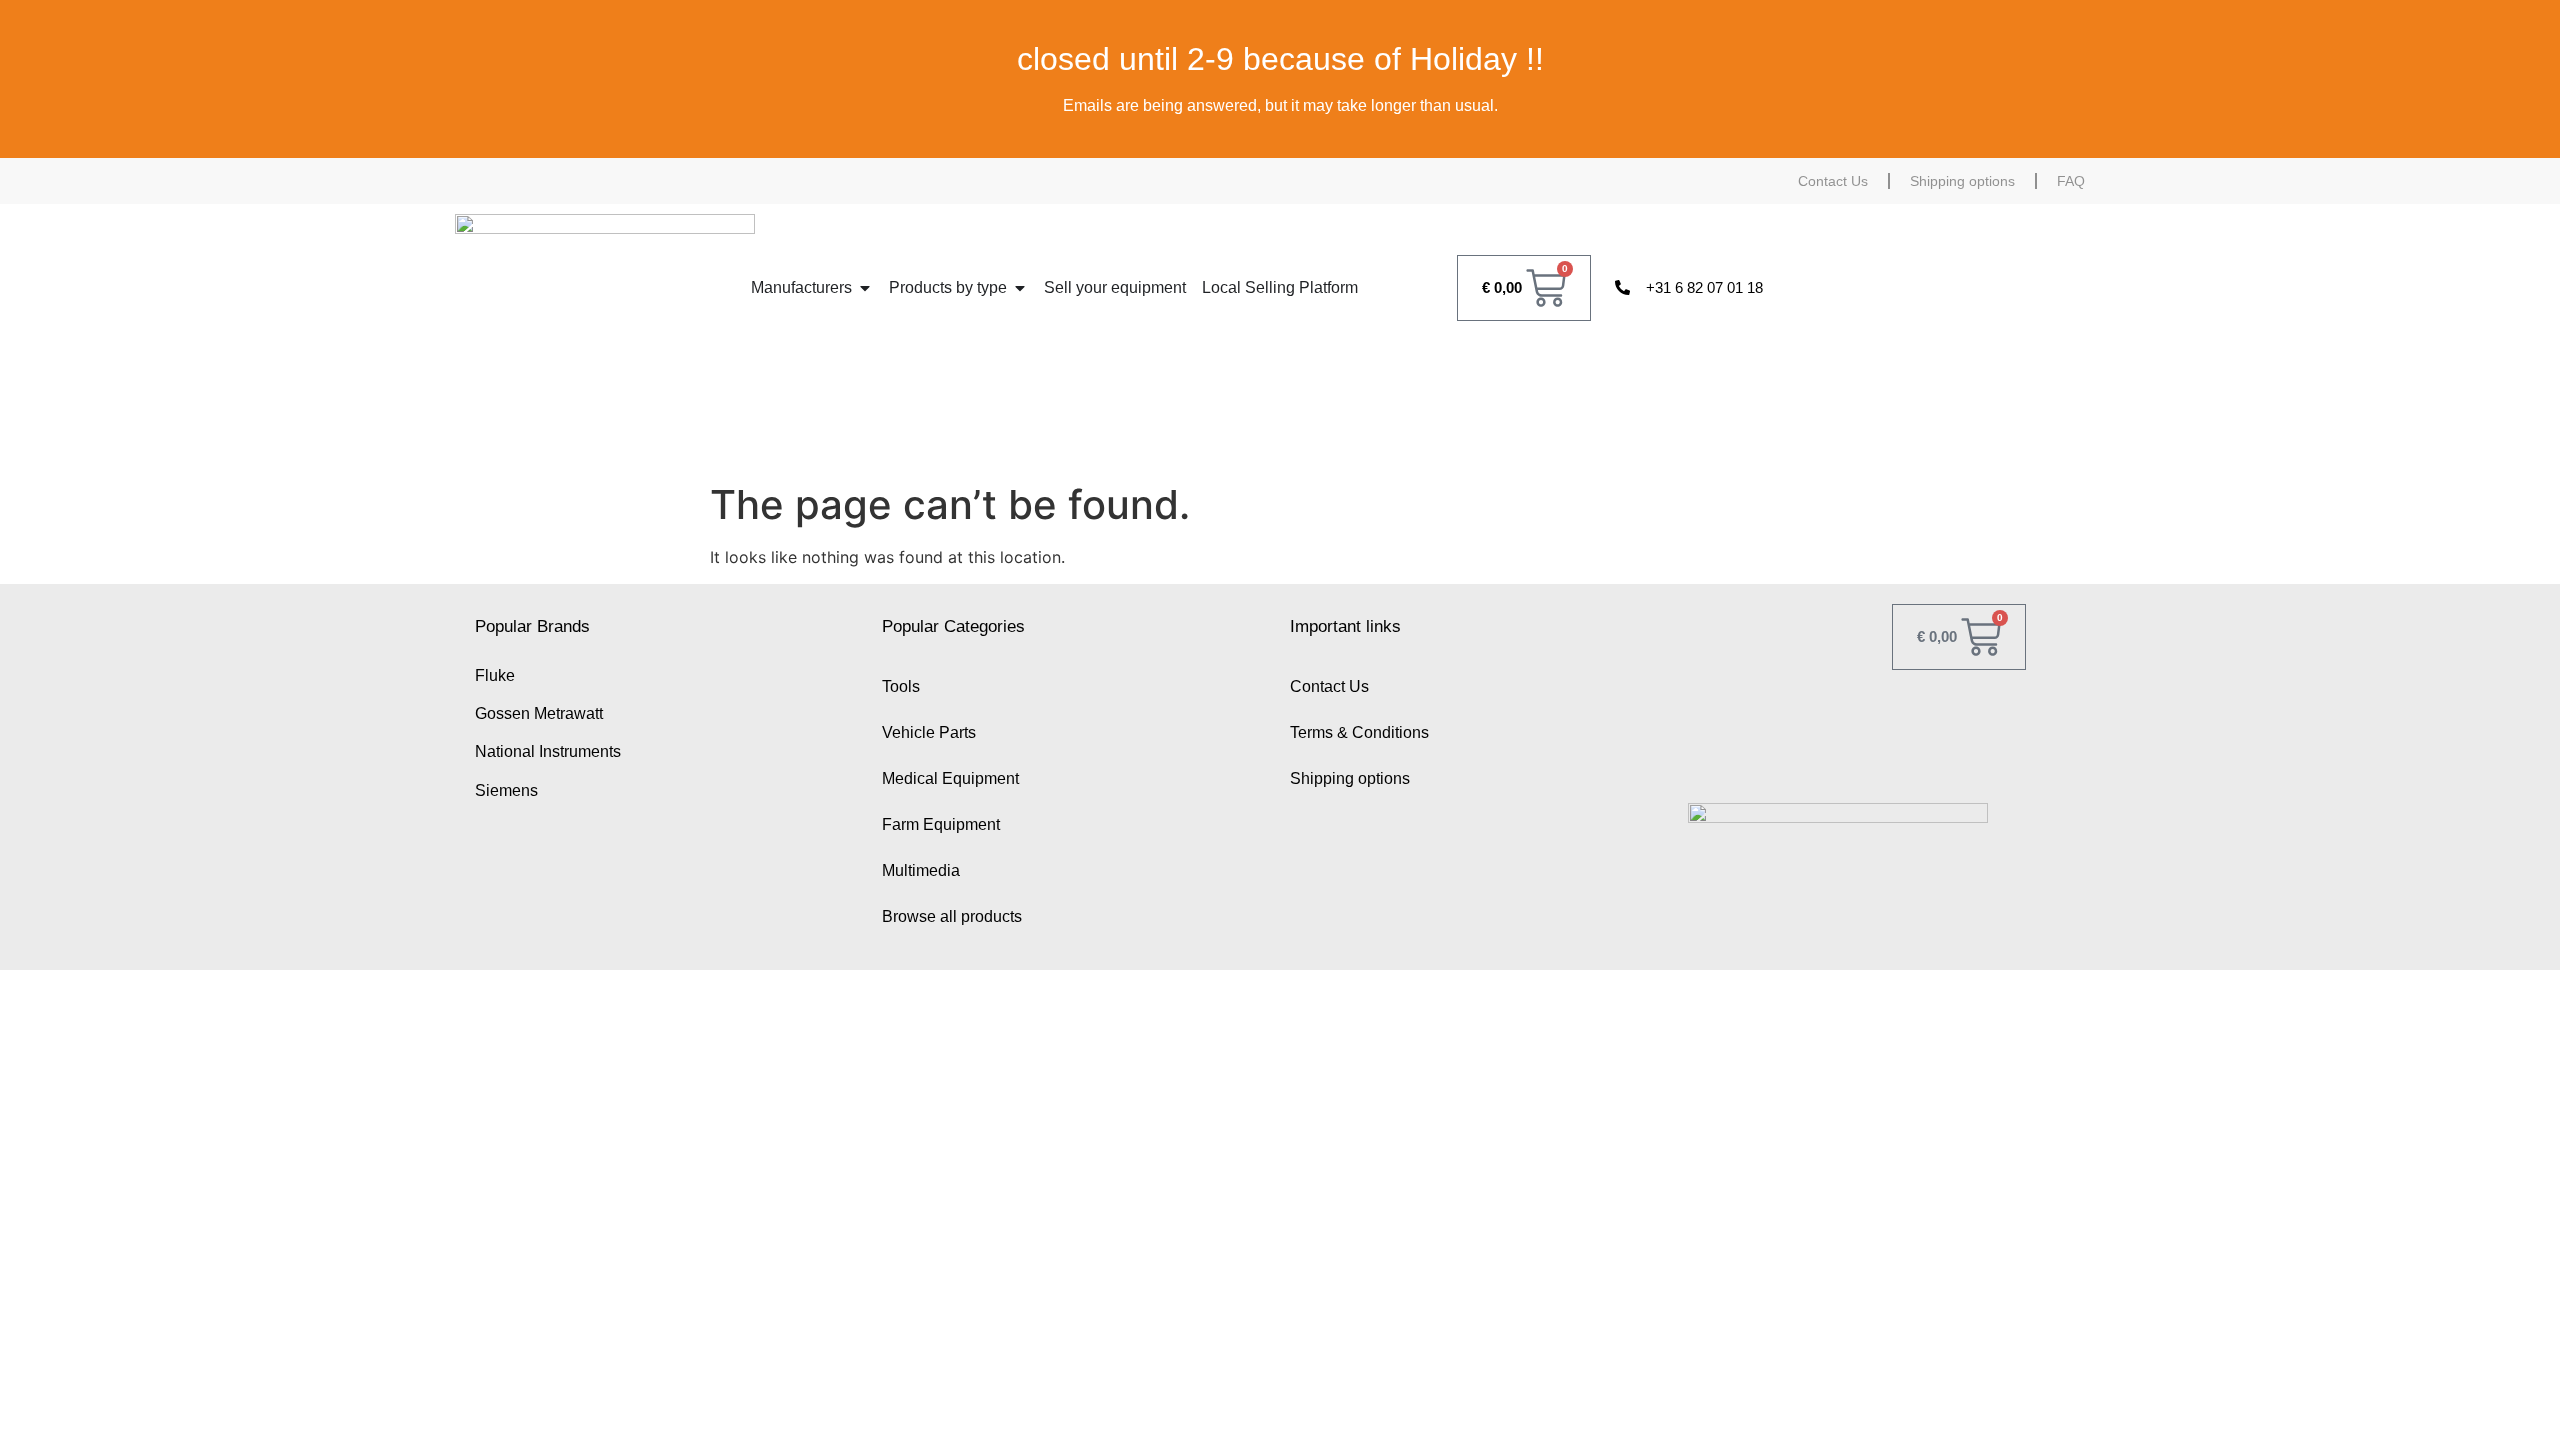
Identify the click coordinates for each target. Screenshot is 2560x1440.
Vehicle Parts (929, 732)
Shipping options (1962, 181)
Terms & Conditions (1359, 732)
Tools (901, 686)
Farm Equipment (941, 824)
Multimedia (921, 870)
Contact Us (1833, 181)
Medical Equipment (950, 778)
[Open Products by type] (1020, 288)
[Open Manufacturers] (865, 288)
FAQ (2071, 181)
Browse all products (952, 916)
